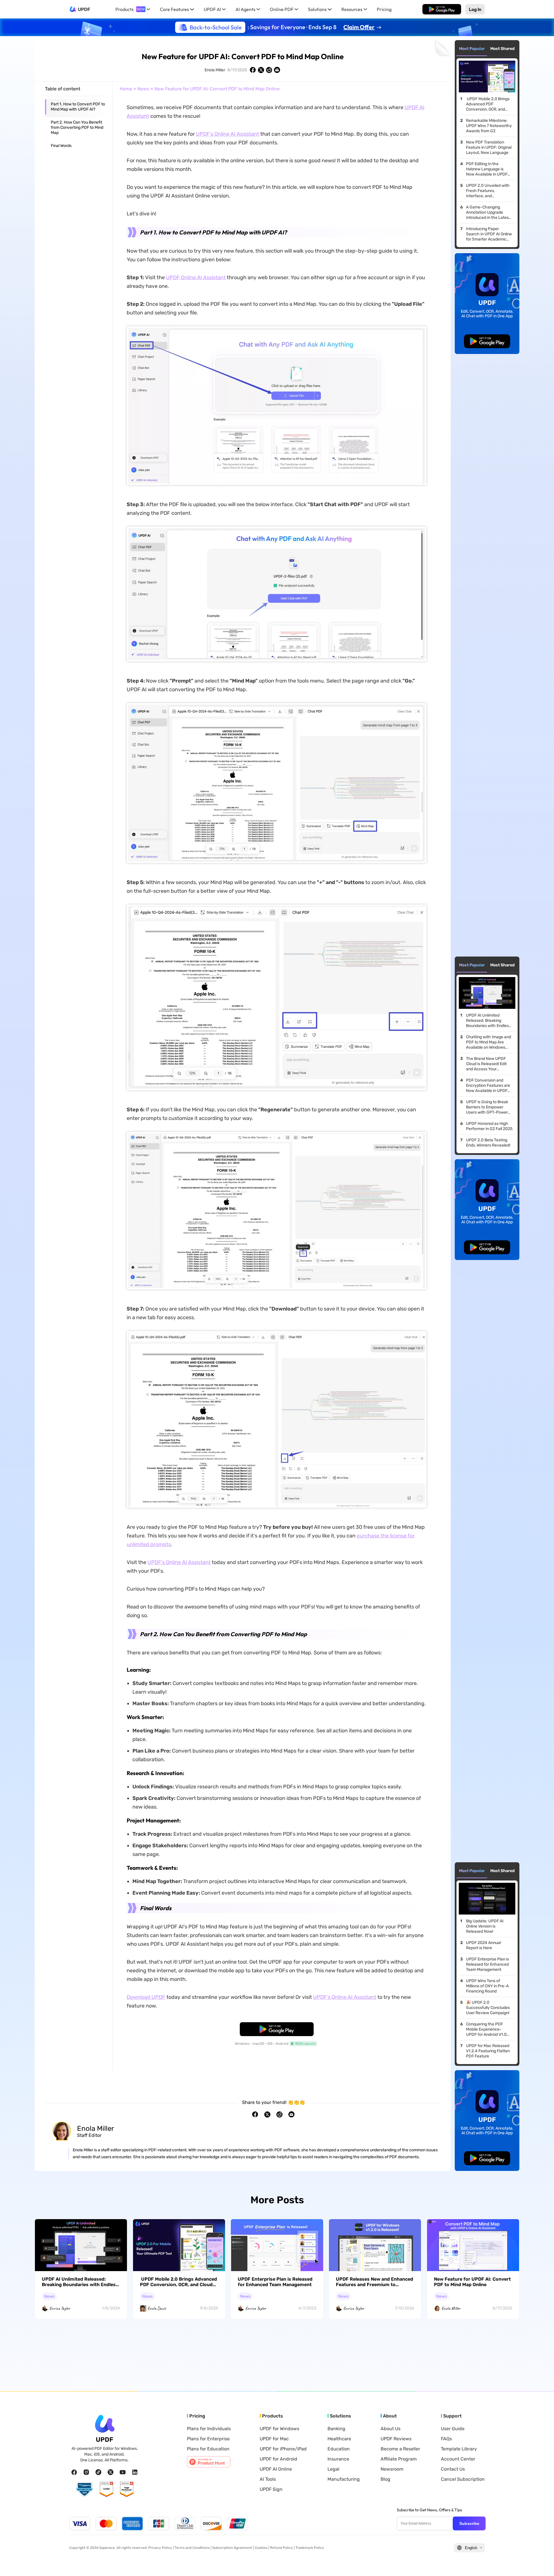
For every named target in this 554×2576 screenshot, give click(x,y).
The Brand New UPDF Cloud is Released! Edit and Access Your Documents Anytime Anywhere (486, 1064)
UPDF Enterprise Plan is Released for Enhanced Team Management (487, 1964)
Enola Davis (157, 2308)
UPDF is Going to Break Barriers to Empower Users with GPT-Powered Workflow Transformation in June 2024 (489, 1107)
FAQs (446, 2439)
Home (126, 89)
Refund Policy (281, 2548)
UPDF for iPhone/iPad (283, 2449)
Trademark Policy (310, 2548)
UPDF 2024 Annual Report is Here (483, 1945)
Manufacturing (344, 2479)
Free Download (442, 9)
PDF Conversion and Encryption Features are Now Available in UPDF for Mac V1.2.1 (488, 1086)
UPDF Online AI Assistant (196, 277)
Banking (336, 2429)
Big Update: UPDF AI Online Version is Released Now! (485, 1926)
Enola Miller (215, 70)
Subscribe (469, 2523)
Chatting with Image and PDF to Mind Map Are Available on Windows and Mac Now (489, 1042)
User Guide (453, 2429)
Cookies (261, 2548)
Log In (475, 9)
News (143, 89)
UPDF (84, 9)
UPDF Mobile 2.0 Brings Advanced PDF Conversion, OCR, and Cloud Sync (488, 104)
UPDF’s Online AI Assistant (228, 134)
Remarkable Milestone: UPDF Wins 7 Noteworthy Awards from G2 (489, 126)
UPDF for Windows (279, 2429)
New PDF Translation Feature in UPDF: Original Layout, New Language (489, 147)
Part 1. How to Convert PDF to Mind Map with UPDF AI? (78, 107)
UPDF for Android (278, 2459)
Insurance (338, 2459)
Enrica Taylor (60, 2308)
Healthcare (339, 2439)
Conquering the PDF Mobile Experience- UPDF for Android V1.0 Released (486, 2029)
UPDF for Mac (274, 2439)
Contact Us (453, 2469)
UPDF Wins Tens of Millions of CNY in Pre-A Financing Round (487, 1986)
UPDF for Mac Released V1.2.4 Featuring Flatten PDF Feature (488, 2051)
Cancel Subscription (463, 2479)
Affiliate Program (399, 2459)
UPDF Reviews (396, 2439)
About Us (391, 2429)
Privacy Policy (160, 2548)
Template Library (459, 2449)
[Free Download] (442, 9)
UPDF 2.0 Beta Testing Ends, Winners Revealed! (488, 1143)
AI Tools (268, 2479)
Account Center (458, 2459)
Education (339, 2449)
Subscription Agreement (232, 2548)
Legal (333, 2469)
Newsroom (392, 2469)
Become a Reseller (400, 2449)
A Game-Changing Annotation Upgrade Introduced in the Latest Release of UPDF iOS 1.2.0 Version (488, 213)
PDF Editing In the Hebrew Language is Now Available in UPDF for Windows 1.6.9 (487, 169)
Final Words (61, 146)
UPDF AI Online (276, 2469)
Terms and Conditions (192, 2548)
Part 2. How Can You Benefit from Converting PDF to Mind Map (77, 127)
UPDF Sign (271, 2489)
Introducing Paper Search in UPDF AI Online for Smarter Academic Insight (489, 234)
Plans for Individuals (209, 2429)
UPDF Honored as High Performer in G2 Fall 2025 (489, 1126)
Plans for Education (208, 2449)
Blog (385, 2479)
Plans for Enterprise (208, 2439)
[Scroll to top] (541, 2562)
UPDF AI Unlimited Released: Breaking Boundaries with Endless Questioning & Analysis (488, 1021)
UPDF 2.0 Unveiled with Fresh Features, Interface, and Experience (488, 191)
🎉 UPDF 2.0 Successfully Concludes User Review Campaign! (488, 2008)
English (471, 2548)
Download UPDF (146, 1997)
